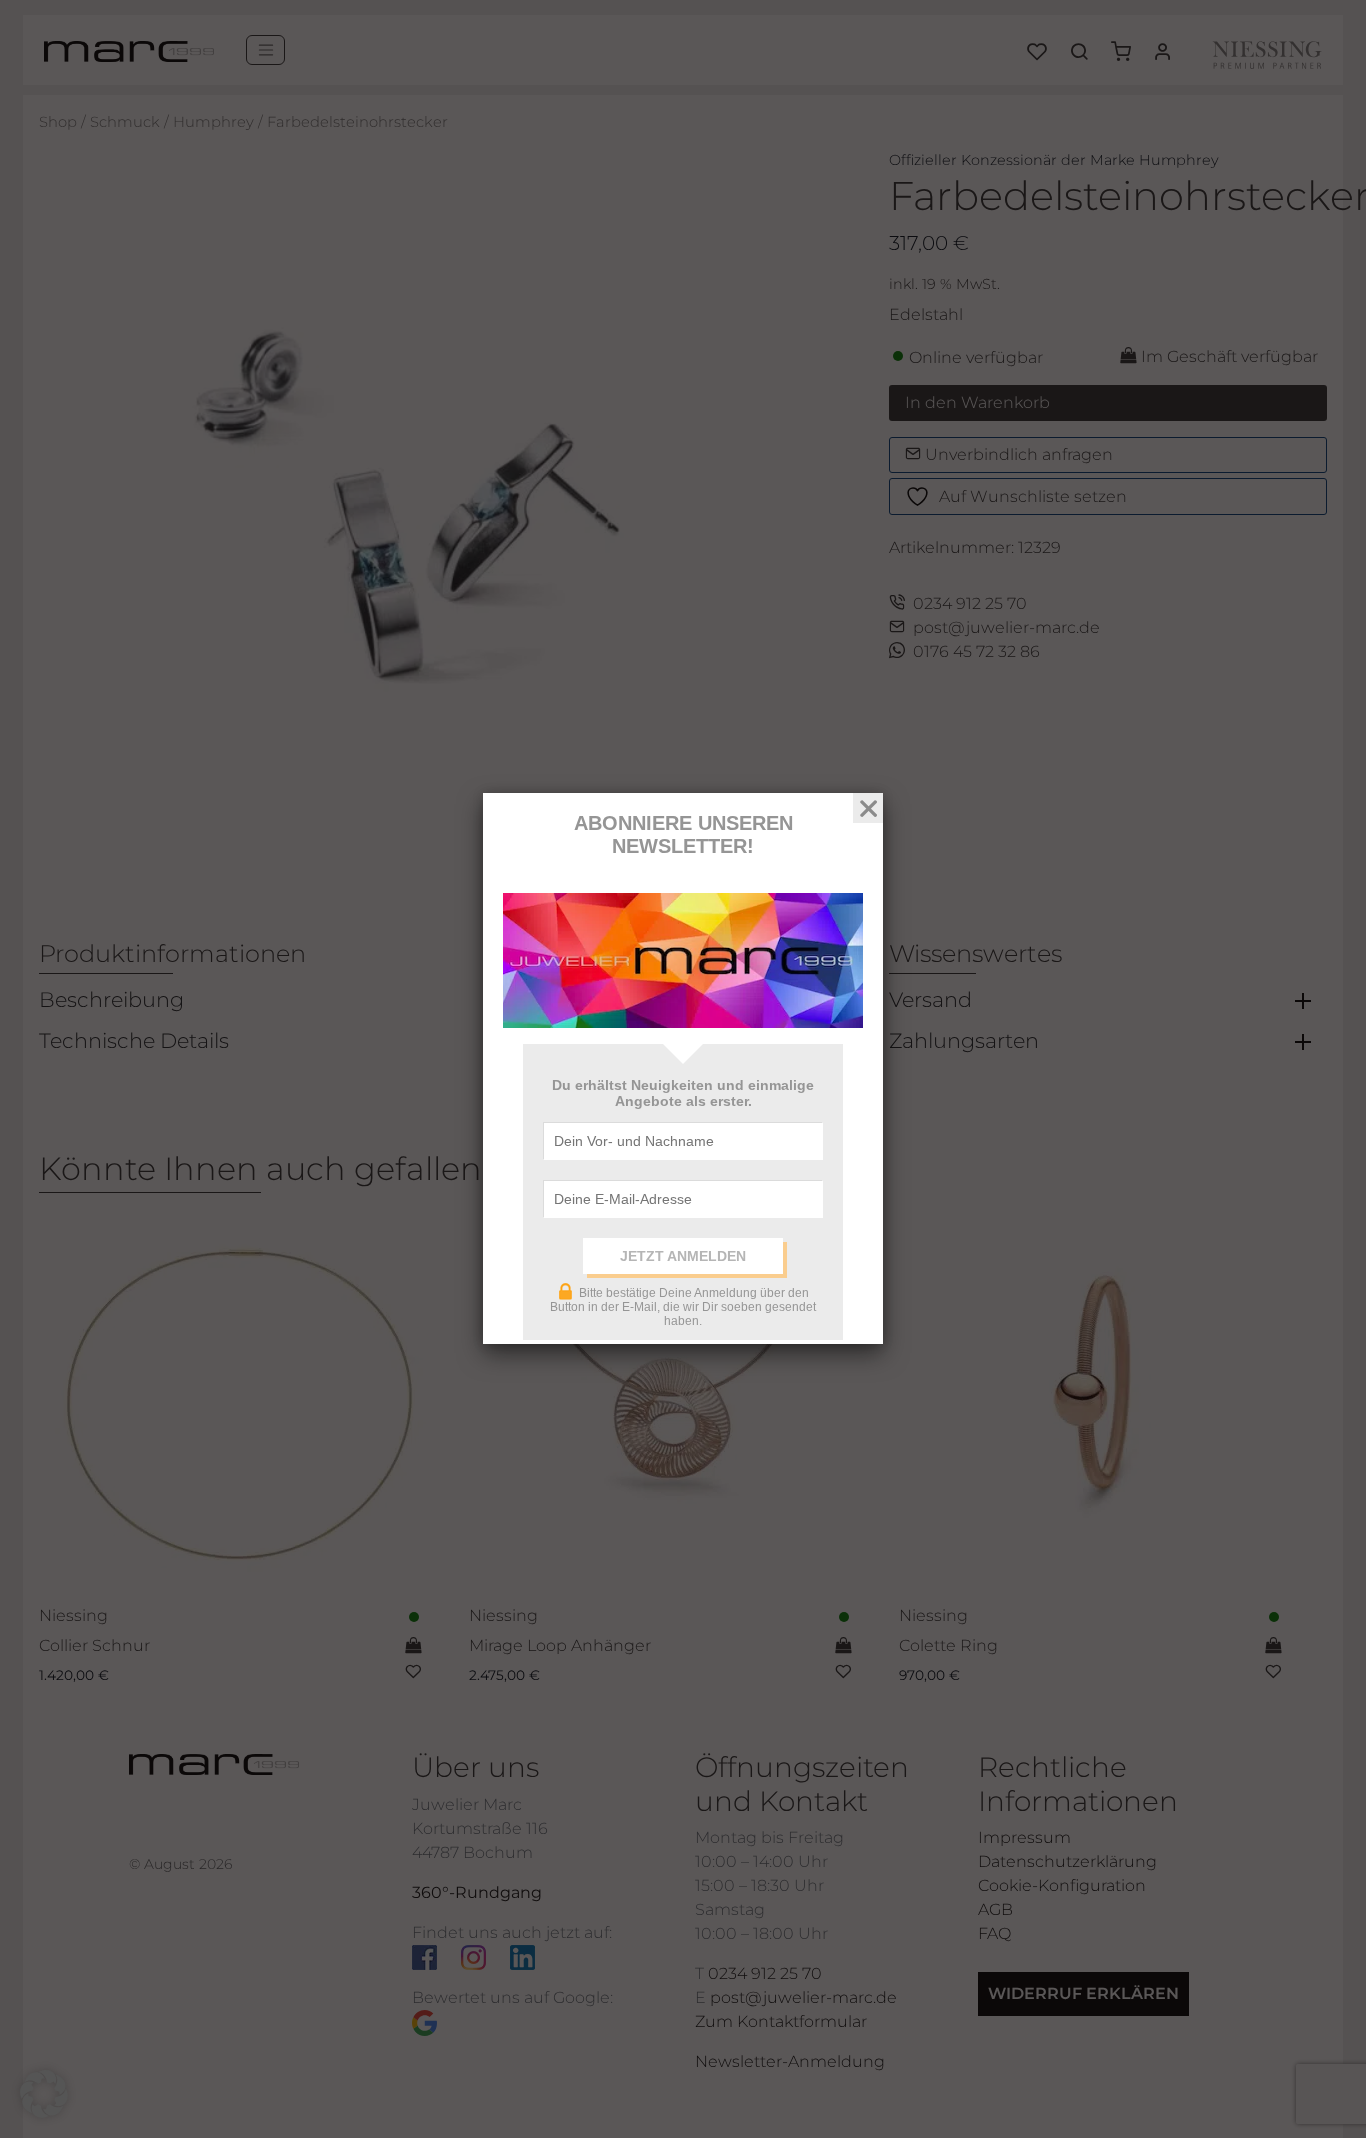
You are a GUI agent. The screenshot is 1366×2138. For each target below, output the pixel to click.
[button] (44, 2094)
